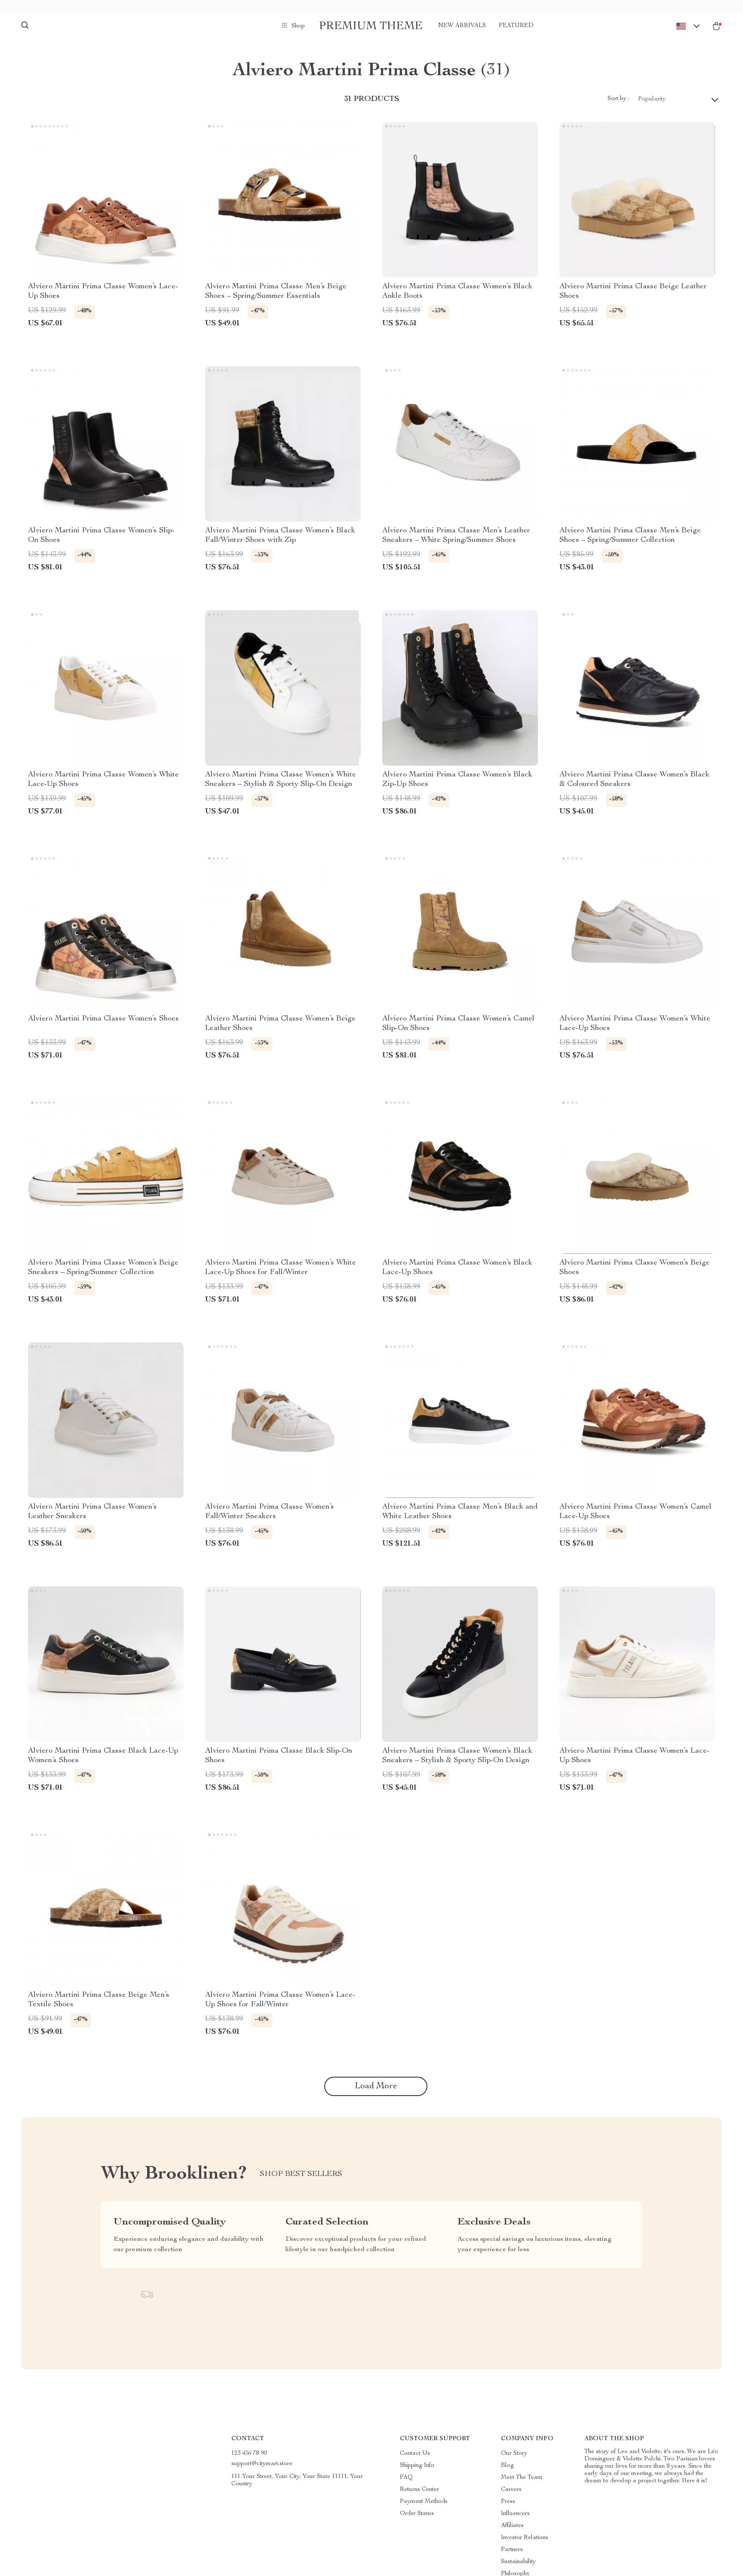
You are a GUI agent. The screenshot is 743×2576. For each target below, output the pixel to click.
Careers (511, 2490)
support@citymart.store (262, 2464)
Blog (507, 2466)
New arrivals (462, 26)
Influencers (515, 2514)
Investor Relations (525, 2538)
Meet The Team (522, 2478)
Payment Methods (424, 2502)
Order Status (417, 2514)
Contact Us (415, 2454)
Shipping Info (417, 2466)
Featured (516, 26)
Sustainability (518, 2562)
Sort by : (619, 99)
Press (508, 2502)
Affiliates (512, 2526)
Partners (512, 2550)
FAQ (406, 2478)
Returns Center (419, 2490)
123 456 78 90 (249, 2454)
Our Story (514, 2454)
